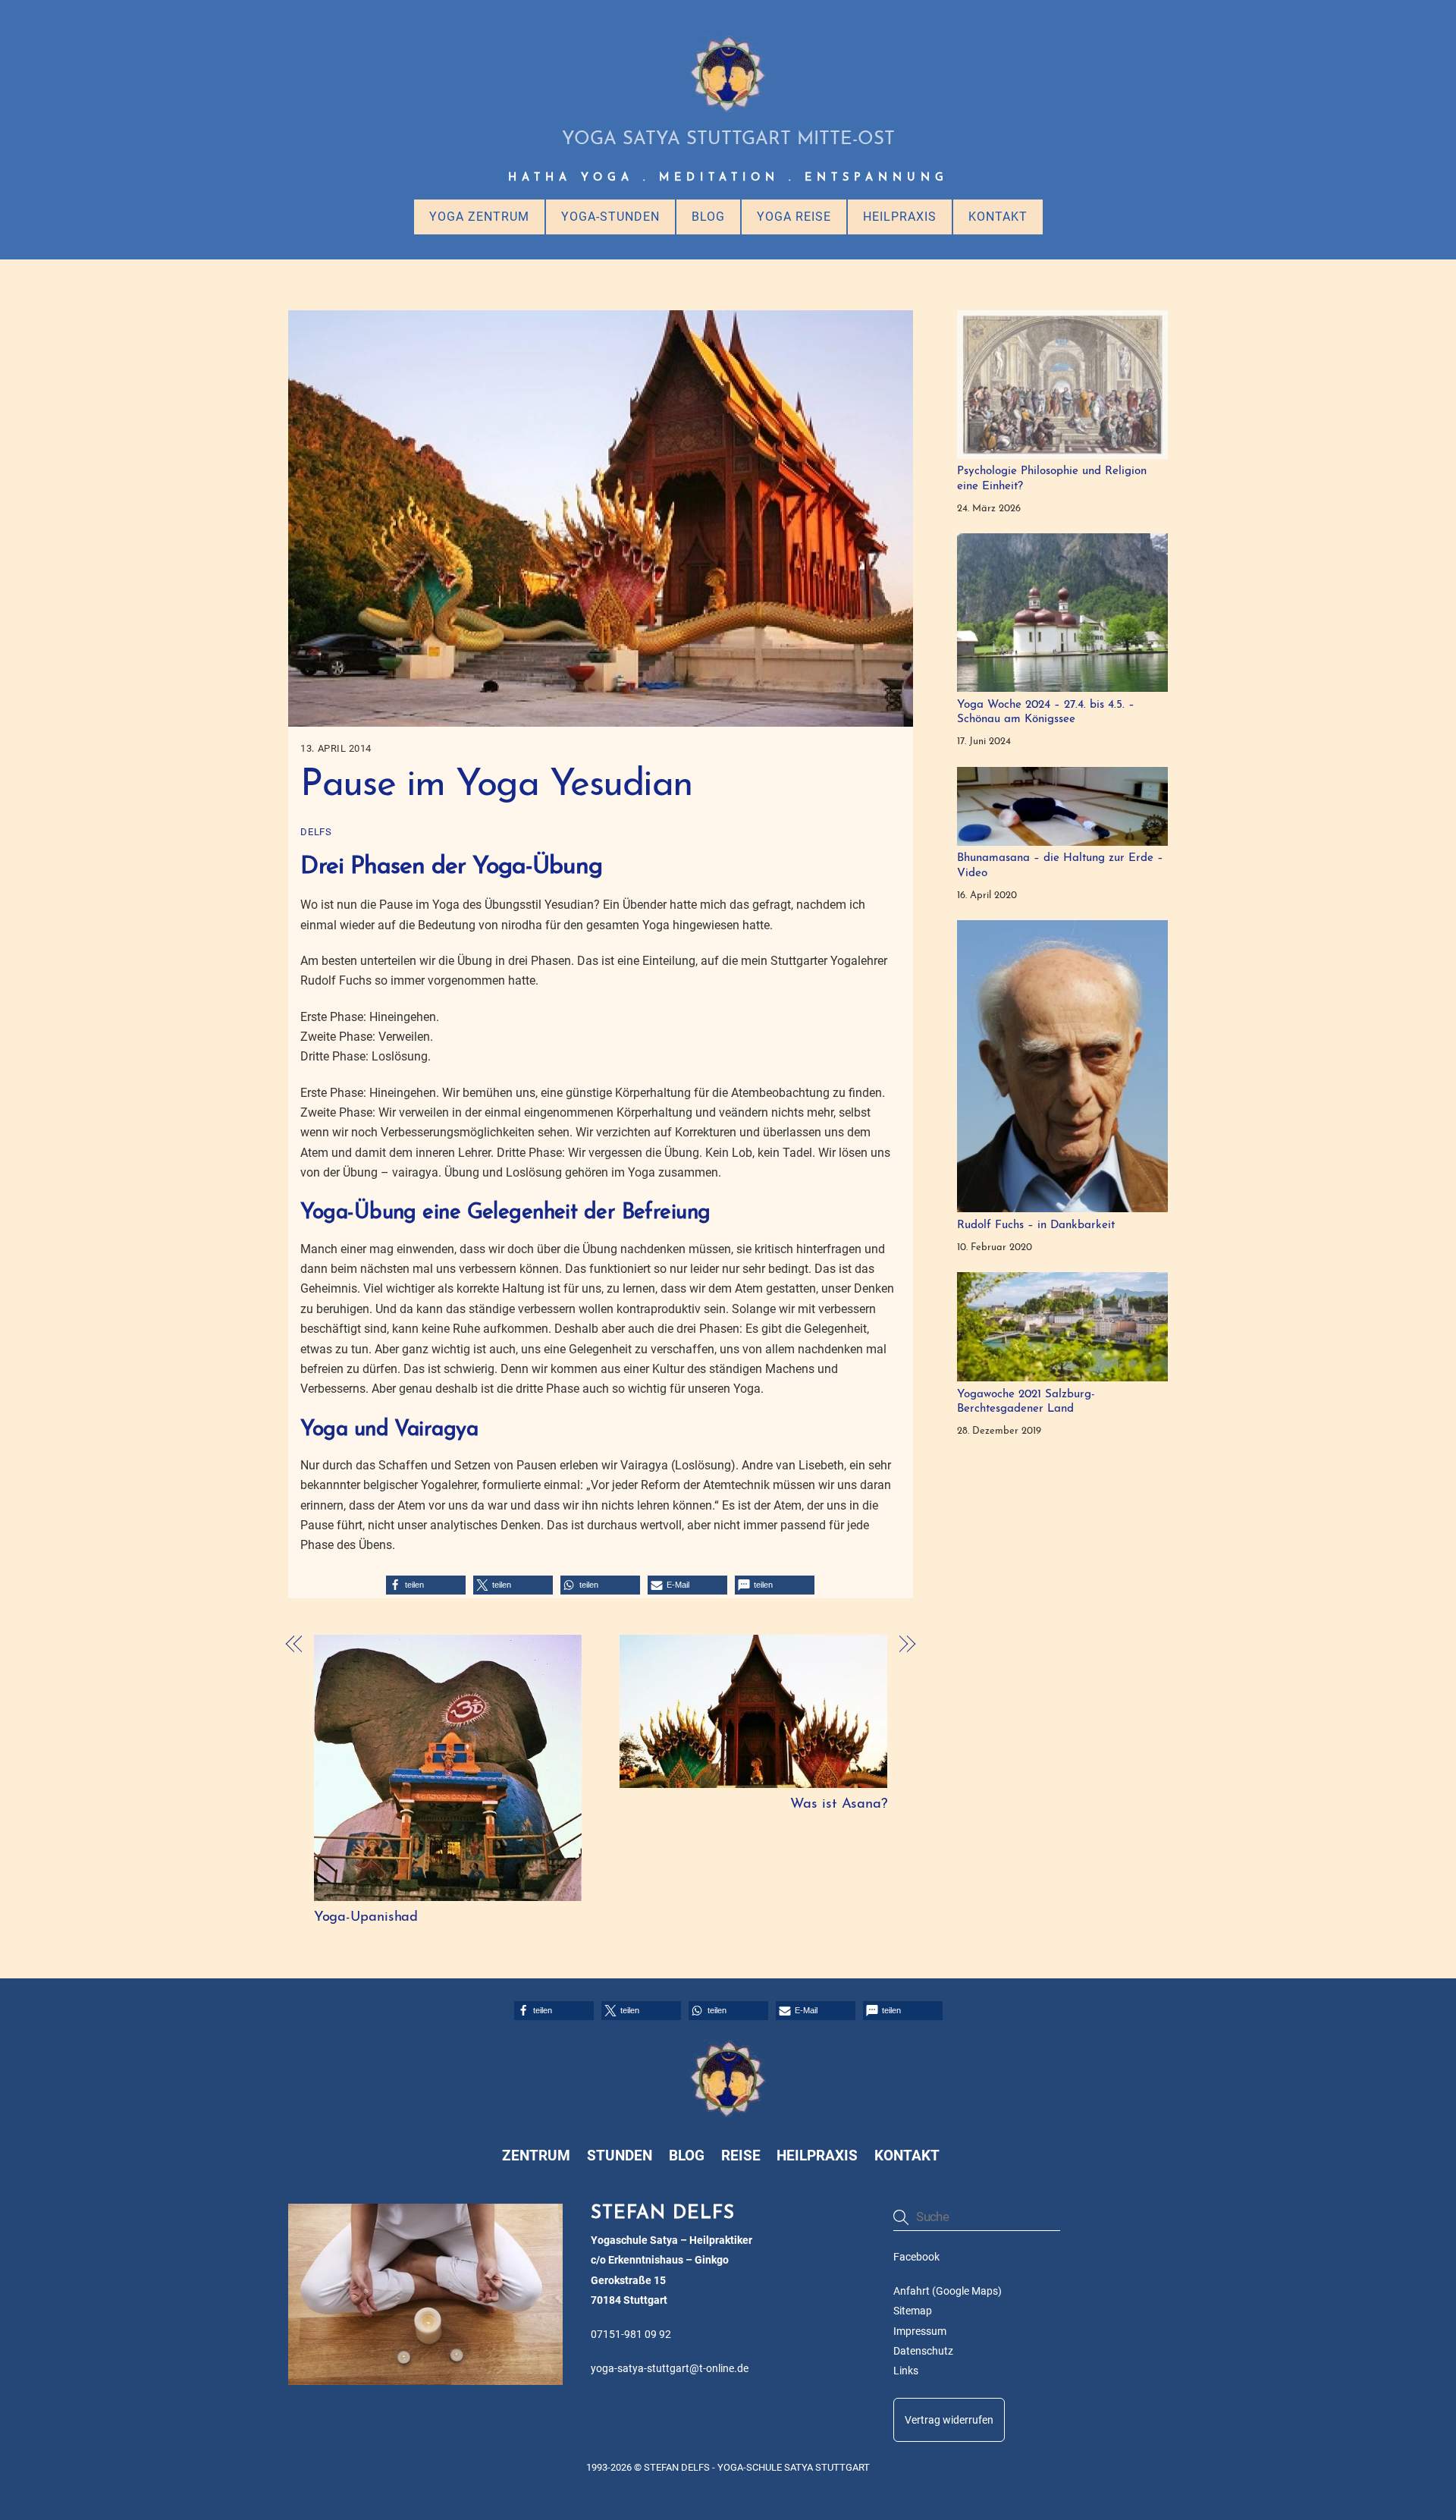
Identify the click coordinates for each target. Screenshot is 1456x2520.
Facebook (916, 2257)
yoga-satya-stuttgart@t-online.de (670, 2369)
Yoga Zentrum (479, 217)
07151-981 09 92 (631, 2335)
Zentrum (536, 2156)
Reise (741, 2156)
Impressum (920, 2331)
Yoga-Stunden (610, 217)
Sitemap (913, 2311)
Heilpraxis (900, 217)
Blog (708, 217)
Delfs (316, 832)
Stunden (620, 2156)
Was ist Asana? (839, 1804)
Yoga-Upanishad (366, 1917)
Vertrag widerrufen (949, 2420)
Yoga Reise (794, 217)
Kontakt (998, 217)
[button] (426, 1585)
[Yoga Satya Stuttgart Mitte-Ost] (728, 107)
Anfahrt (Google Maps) (948, 2291)
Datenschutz (923, 2351)
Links (906, 2371)
